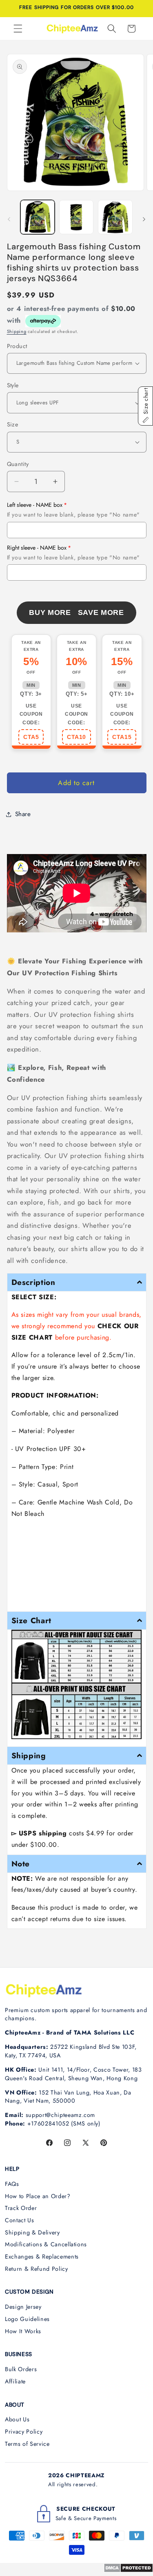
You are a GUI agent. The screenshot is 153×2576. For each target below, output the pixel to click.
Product (17, 346)
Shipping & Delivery (32, 2232)
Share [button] (23, 814)
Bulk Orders (21, 2369)
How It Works (23, 2331)
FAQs (12, 2184)
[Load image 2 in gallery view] (76, 217)
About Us (17, 2419)
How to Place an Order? (38, 2196)
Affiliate (15, 2381)
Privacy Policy (24, 2432)
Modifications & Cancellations (46, 2244)
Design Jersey (23, 2307)
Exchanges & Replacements (42, 2256)
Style (13, 385)
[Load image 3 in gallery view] (115, 217)
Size (13, 424)
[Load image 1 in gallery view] (38, 217)
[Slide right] (144, 219)
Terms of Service (27, 2444)
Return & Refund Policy (37, 2269)
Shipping (17, 331)
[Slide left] (9, 219)
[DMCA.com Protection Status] (128, 2570)
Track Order (21, 2208)
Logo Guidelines (27, 2319)
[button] (18, 29)
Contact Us (20, 2220)
